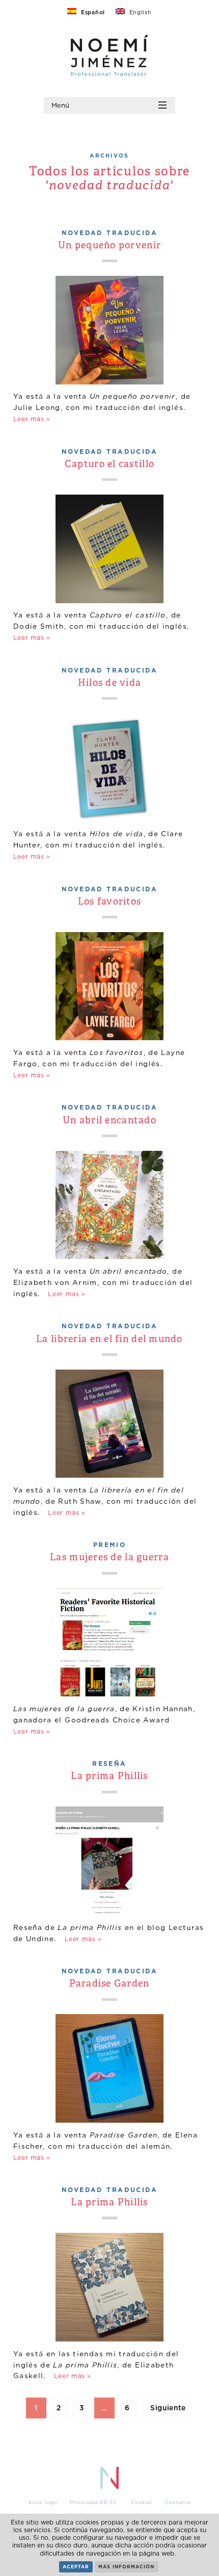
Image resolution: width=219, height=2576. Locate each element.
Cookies (142, 2503)
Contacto (178, 2503)
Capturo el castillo (109, 465)
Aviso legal (43, 2503)
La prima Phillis (109, 1777)
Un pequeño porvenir (109, 246)
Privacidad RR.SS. (94, 2503)
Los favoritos (110, 902)
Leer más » (32, 419)
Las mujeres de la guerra (109, 1558)
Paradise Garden (109, 1984)
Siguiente (168, 2407)
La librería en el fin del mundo (109, 1340)
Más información (126, 2567)
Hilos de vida (110, 684)
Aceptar (76, 2567)
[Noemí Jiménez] (109, 73)
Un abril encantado (109, 1121)
